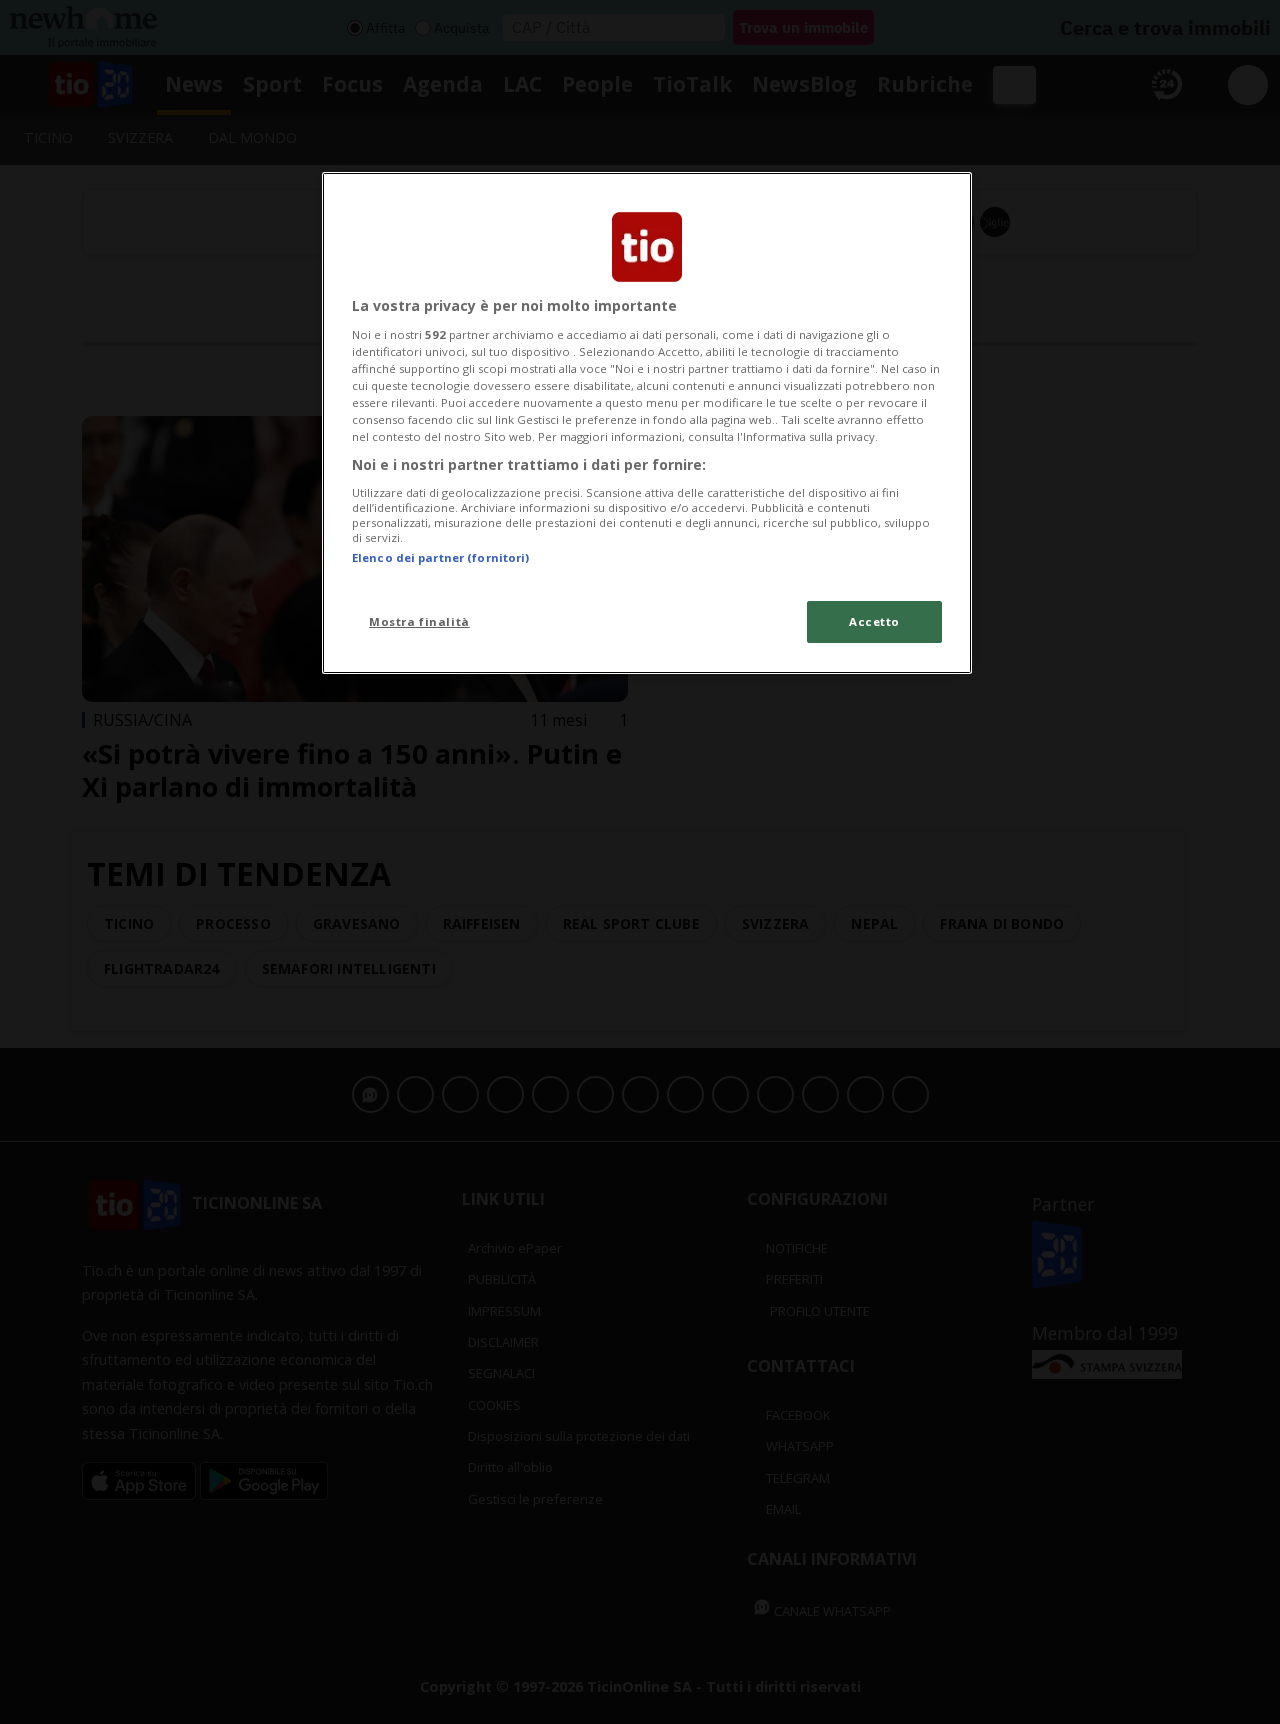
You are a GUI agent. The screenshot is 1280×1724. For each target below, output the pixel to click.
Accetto (874, 621)
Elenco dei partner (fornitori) (440, 557)
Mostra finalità (419, 621)
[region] (647, 423)
